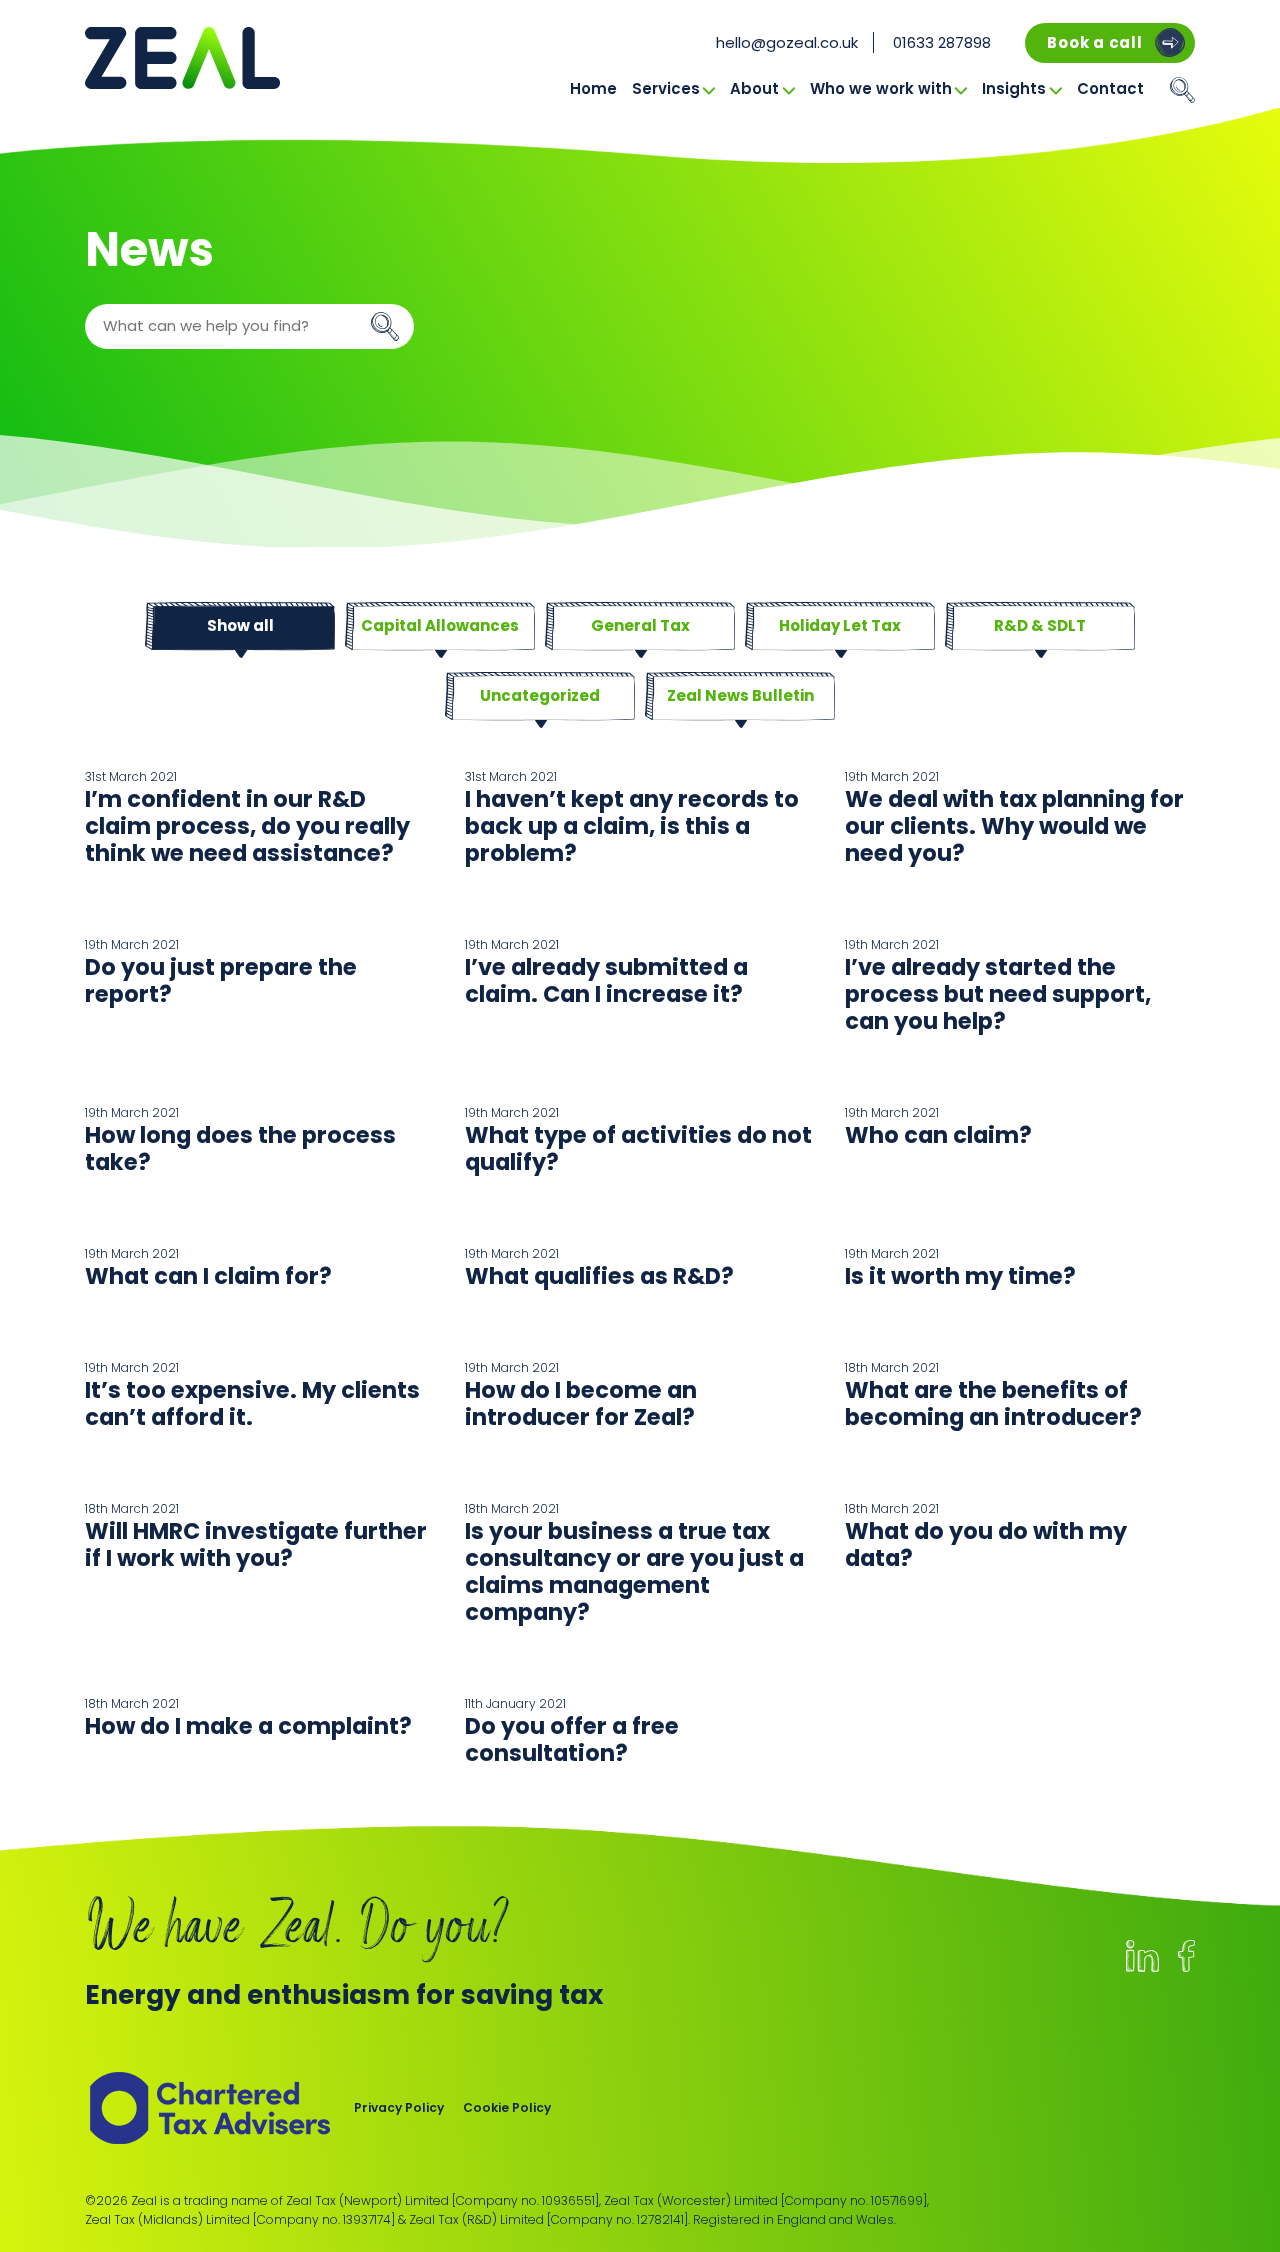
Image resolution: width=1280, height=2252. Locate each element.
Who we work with (881, 88)
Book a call (1094, 42)
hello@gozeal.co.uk (787, 42)
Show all (240, 625)
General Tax (640, 625)
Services (666, 88)
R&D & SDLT (1040, 625)
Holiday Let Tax (840, 625)
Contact (1110, 88)
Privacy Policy (399, 2107)
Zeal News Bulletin (740, 695)
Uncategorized (540, 695)
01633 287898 (942, 42)
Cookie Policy (507, 2107)
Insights (1014, 88)
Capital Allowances (440, 625)
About (754, 88)
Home (593, 88)
